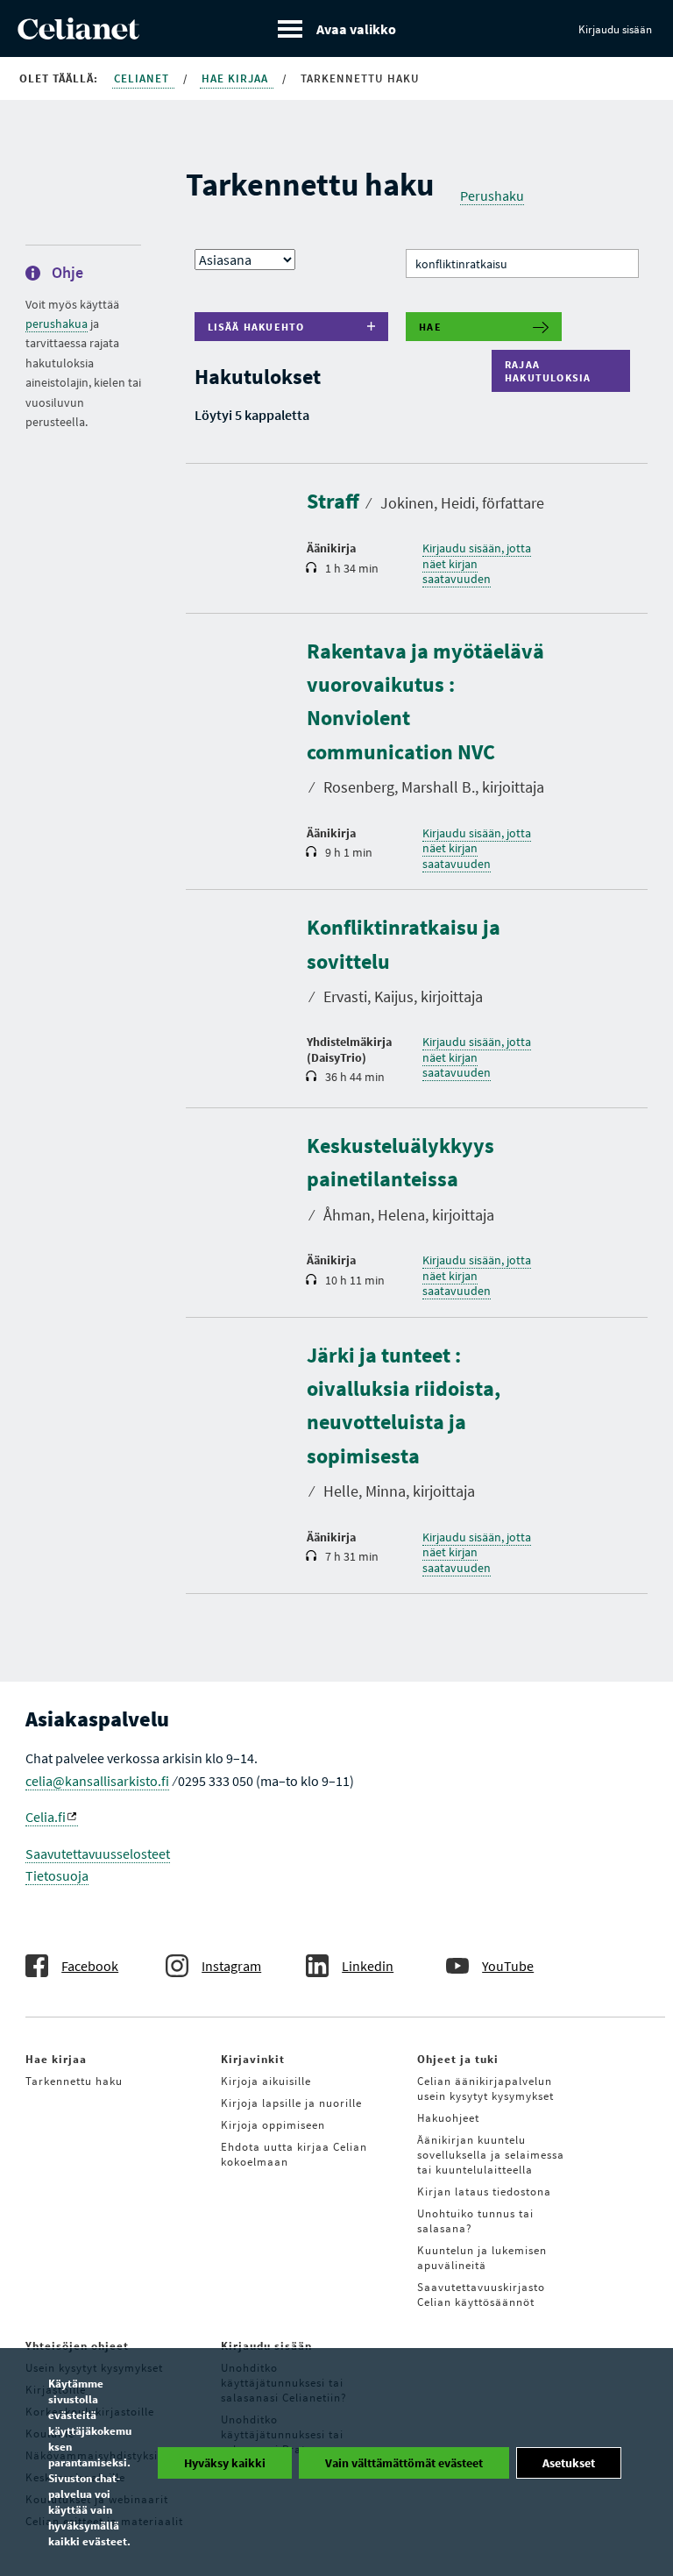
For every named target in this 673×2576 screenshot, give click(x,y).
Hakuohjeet (448, 2118)
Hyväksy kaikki (225, 2463)
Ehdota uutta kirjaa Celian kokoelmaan (294, 2154)
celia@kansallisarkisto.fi (97, 1781)
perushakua (57, 324)
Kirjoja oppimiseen (273, 2125)
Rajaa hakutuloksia (552, 371)
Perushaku (492, 196)
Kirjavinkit (253, 2059)
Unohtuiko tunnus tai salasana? (475, 2221)
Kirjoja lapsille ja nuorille (291, 2103)
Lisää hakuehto (256, 327)
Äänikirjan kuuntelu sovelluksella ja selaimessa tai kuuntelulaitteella (491, 2155)
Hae (430, 327)
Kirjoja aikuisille (266, 2081)
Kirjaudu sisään (615, 29)
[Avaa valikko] (337, 28)
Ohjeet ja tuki (458, 2059)
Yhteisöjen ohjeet (77, 2346)
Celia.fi (46, 1817)
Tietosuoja (57, 1875)
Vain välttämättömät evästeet (404, 2463)
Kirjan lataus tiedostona (484, 2192)
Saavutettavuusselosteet (98, 1854)
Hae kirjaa (237, 78)
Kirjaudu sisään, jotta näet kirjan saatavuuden (477, 563)
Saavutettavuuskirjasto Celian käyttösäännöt (481, 2295)
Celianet (143, 78)
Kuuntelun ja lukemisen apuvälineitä (482, 2258)
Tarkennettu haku (74, 2081)
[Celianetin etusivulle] (78, 34)
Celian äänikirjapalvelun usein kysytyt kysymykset (485, 2089)
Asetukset (569, 2463)
